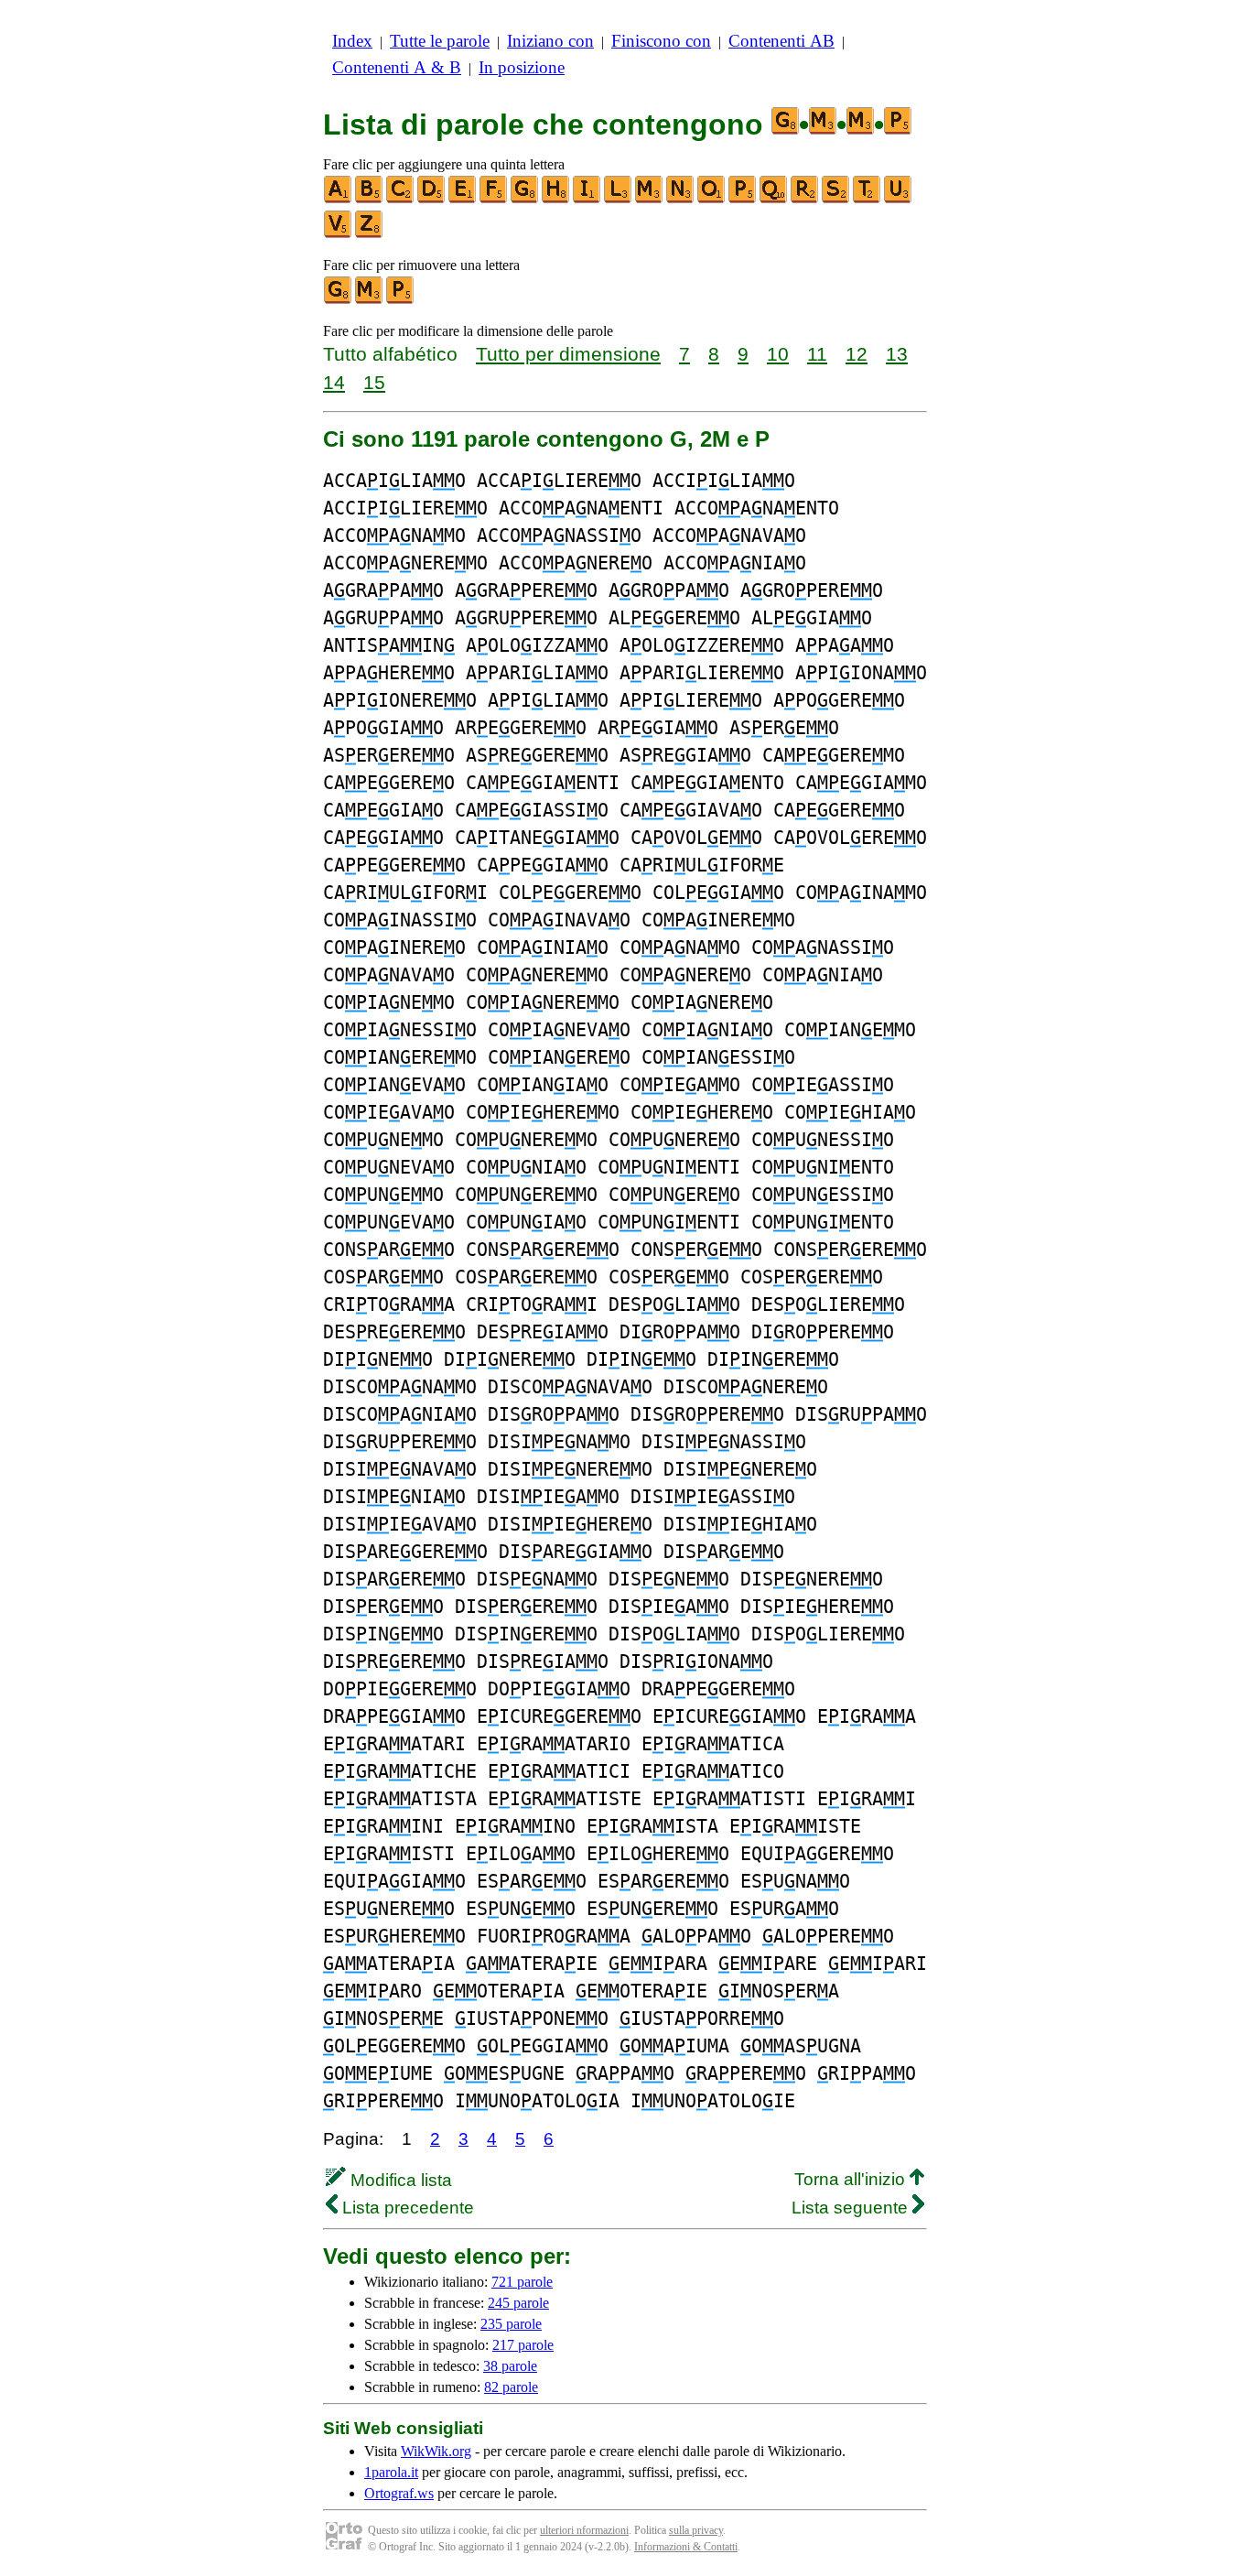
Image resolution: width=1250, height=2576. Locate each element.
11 (817, 354)
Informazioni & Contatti (686, 2547)
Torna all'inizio (852, 2179)
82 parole (511, 2387)
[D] (432, 199)
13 (897, 354)
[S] (836, 199)
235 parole (511, 2324)
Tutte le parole (440, 41)
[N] (681, 199)
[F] (494, 199)
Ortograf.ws (399, 2493)
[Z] (370, 234)
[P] (743, 199)
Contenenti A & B (397, 67)
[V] (339, 234)
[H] (556, 199)
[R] (805, 199)
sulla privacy (696, 2530)
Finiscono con (661, 41)
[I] (587, 199)
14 (334, 382)
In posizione (522, 67)
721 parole (522, 2282)
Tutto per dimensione (568, 354)
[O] (712, 199)
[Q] (774, 199)
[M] (650, 199)
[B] (370, 199)
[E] (463, 199)
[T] (867, 199)
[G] (525, 199)
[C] (401, 199)
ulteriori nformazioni (584, 2530)
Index (352, 41)
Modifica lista (399, 2180)
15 (374, 382)
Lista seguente (852, 2208)
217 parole (523, 2345)
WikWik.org (436, 2451)
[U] (899, 199)
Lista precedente (406, 2208)
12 (857, 354)
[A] (339, 199)
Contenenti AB (781, 41)
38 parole (510, 2366)
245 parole (518, 2303)
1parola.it (391, 2472)
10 (778, 354)
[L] (619, 199)
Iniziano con (550, 41)
